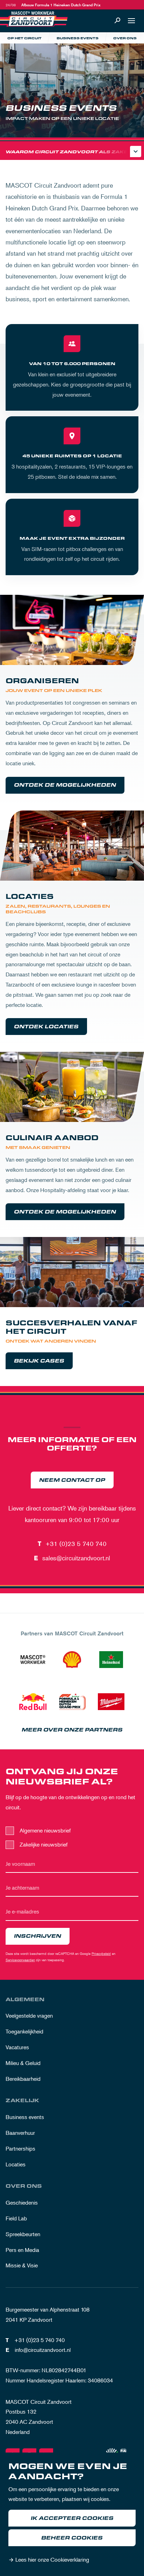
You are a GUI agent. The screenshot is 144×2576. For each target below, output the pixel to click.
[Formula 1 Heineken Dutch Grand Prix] (72, 1702)
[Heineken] (111, 1660)
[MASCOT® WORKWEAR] (33, 1660)
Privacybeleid (101, 1953)
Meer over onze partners (72, 1730)
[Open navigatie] (131, 21)
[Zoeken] (117, 21)
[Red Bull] (33, 1702)
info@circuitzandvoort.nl (43, 2350)
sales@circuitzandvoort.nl (76, 1558)
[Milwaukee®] (111, 1702)
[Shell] (72, 1660)
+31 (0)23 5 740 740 (76, 1543)
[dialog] (72, 2514)
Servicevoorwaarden (20, 1960)
